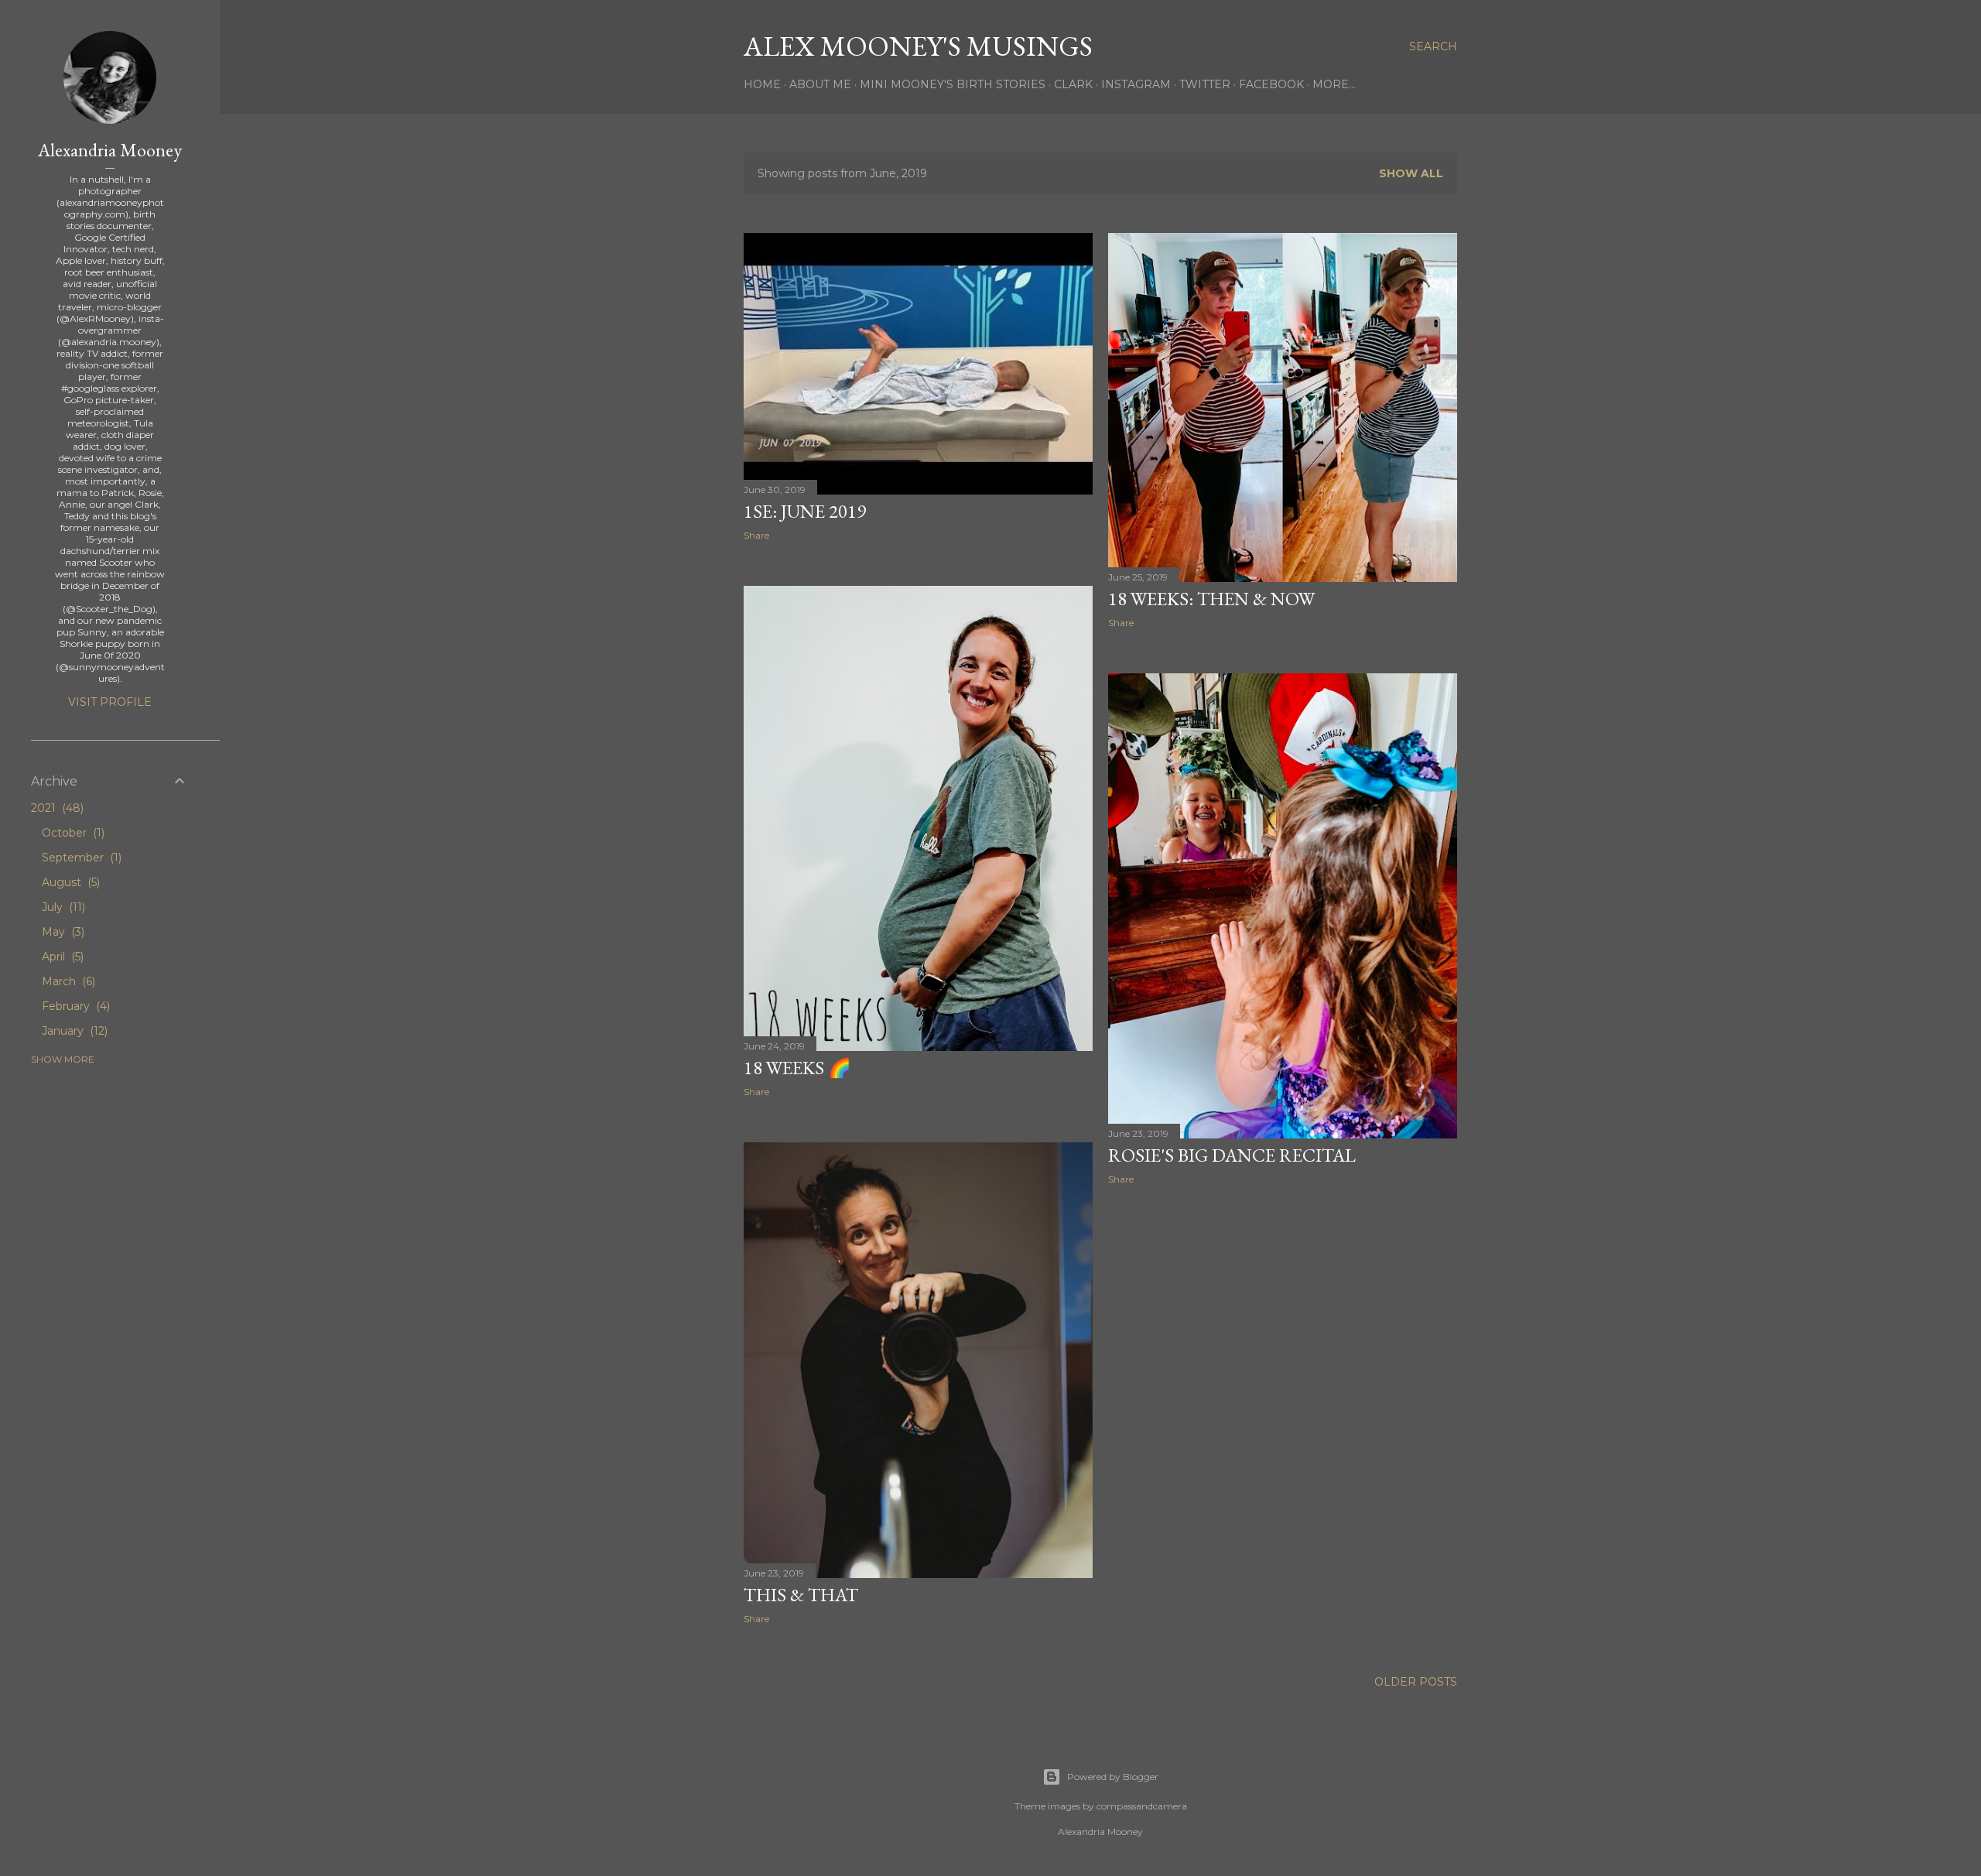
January (73, 1031)
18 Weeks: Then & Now (1211, 599)
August (69, 882)
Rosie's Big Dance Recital (1232, 1155)
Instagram (1136, 84)
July (62, 907)
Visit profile (110, 702)
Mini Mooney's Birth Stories (953, 84)
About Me (820, 84)
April (61, 957)
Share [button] (756, 535)
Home (762, 84)
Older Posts (1416, 1682)
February (74, 1006)
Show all (1411, 173)
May (62, 932)
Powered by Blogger (1113, 1777)
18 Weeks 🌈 (797, 1068)
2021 (56, 808)
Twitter (1205, 84)
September (80, 858)
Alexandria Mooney (110, 150)
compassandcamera (1142, 1806)
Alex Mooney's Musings (918, 46)
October (72, 833)
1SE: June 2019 (805, 511)
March (67, 981)
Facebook (1271, 84)
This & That (801, 1595)
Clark (1073, 84)
